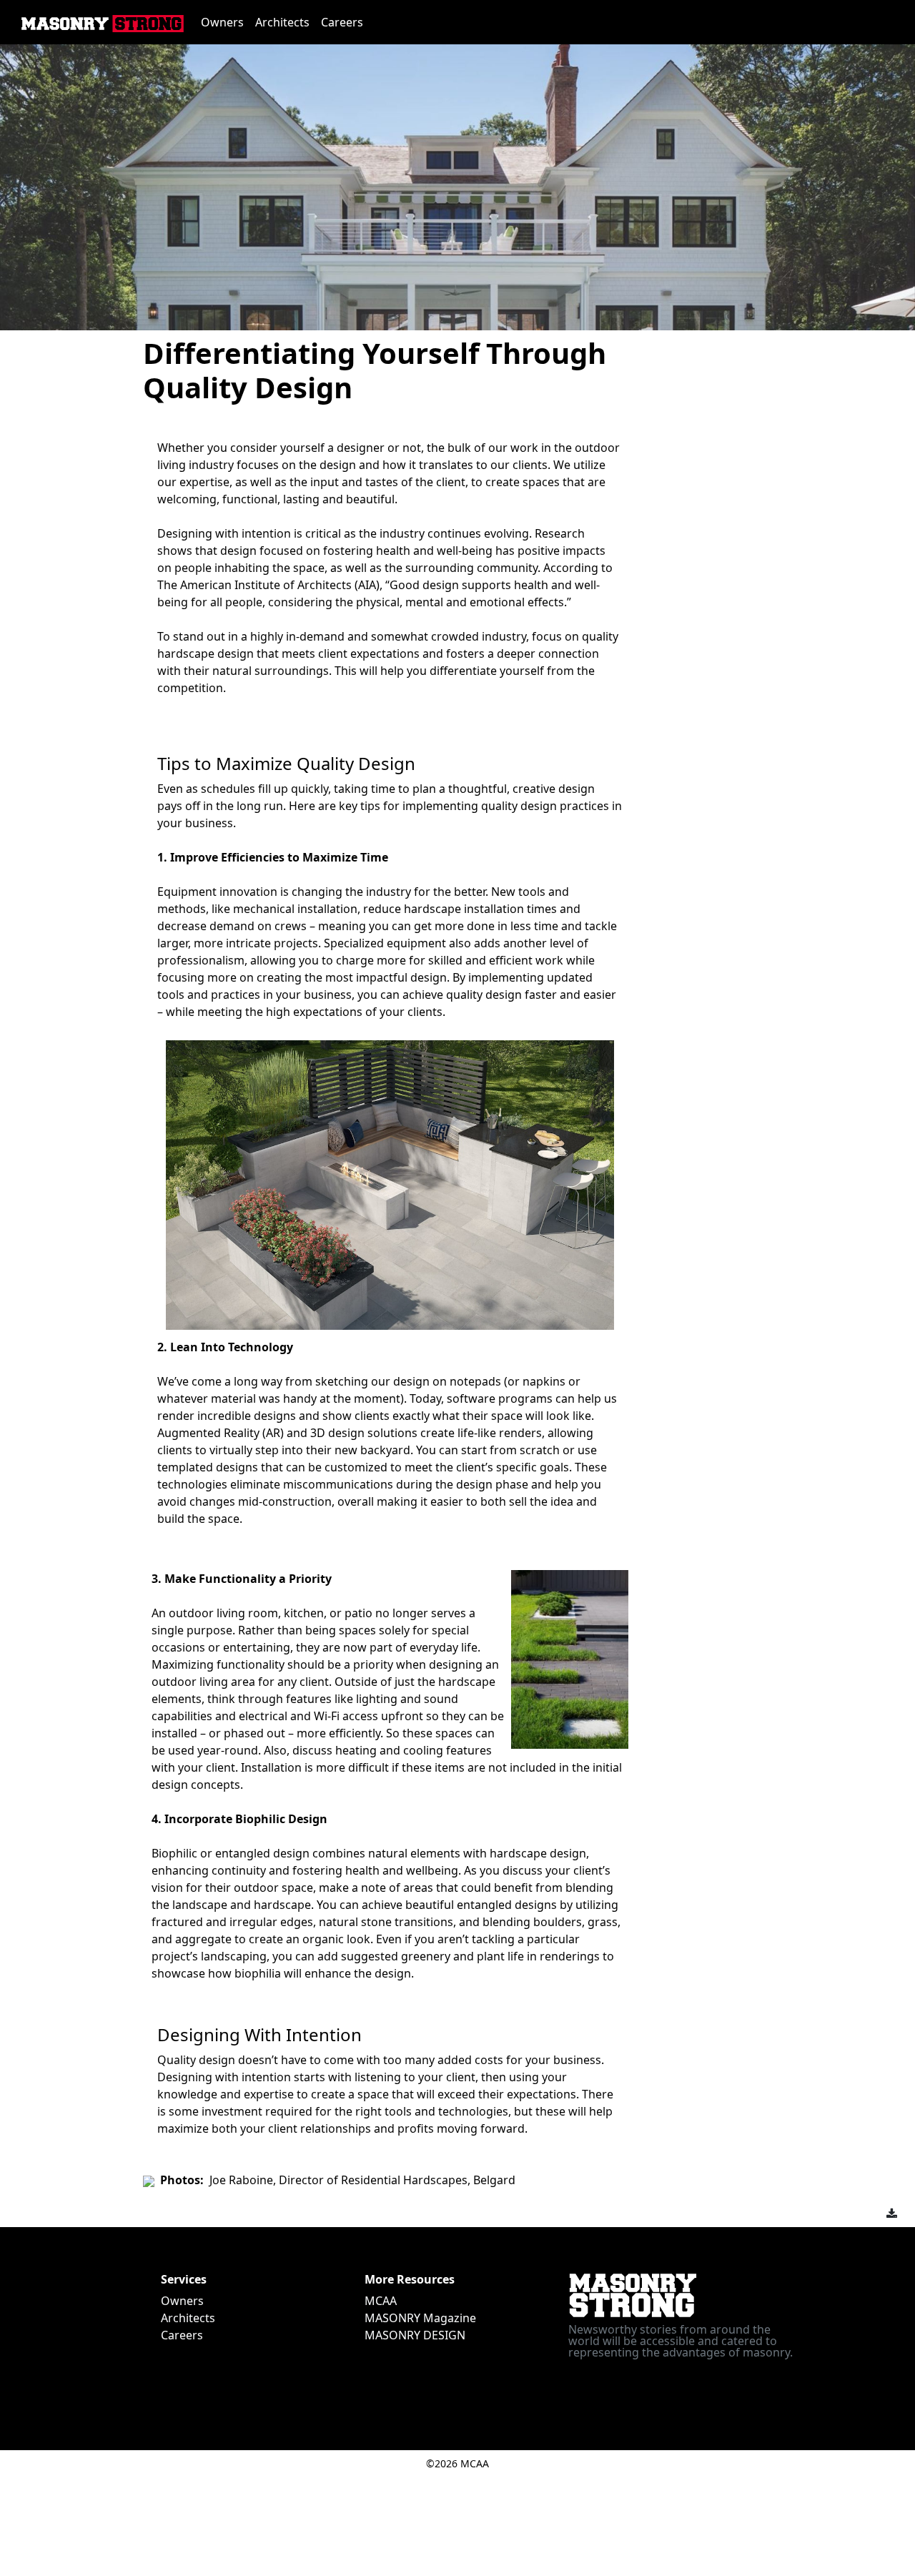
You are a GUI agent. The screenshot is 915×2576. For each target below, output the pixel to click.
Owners (222, 22)
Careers (342, 22)
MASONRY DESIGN (415, 2335)
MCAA (381, 2301)
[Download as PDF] (892, 2214)
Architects (282, 22)
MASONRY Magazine (420, 2318)
